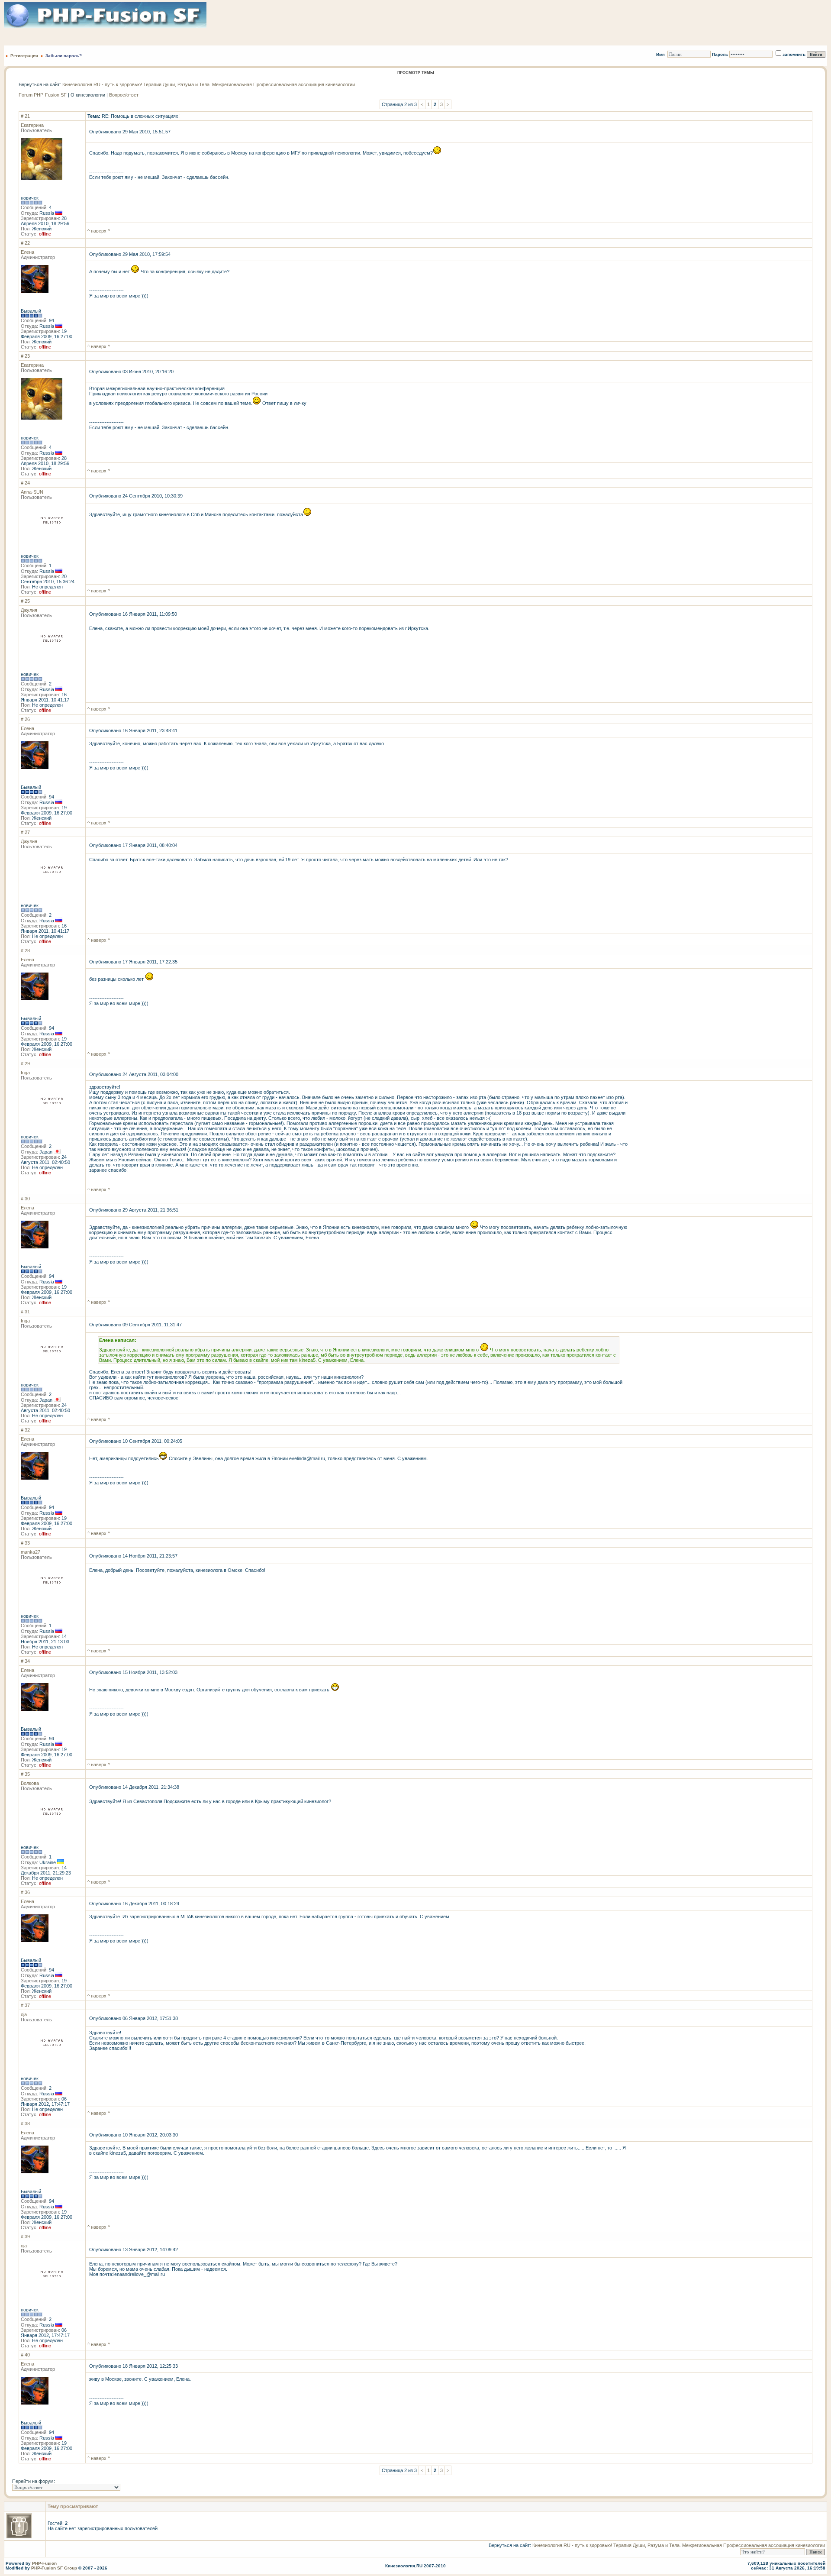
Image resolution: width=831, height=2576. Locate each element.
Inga (25, 1073)
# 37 (25, 2005)
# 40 (25, 2355)
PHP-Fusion (44, 2563)
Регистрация (24, 56)
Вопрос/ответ (124, 95)
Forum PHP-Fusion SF (43, 95)
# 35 (25, 1774)
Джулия (29, 610)
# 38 (25, 2124)
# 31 (25, 1312)
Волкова (30, 1783)
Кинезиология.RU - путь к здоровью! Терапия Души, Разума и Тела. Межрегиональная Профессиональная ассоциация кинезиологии (209, 84)
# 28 (25, 950)
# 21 (25, 116)
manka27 (31, 1552)
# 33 (25, 1543)
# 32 (25, 1430)
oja (24, 2014)
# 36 (25, 1892)
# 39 (25, 2237)
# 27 (25, 832)
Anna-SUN (32, 492)
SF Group (67, 2568)
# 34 (25, 1661)
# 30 (25, 1199)
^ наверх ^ (99, 231)
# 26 (25, 719)
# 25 (25, 601)
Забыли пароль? (64, 56)
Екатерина (32, 125)
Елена (27, 252)
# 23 (25, 356)
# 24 (25, 483)
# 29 (25, 1063)
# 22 (25, 243)
